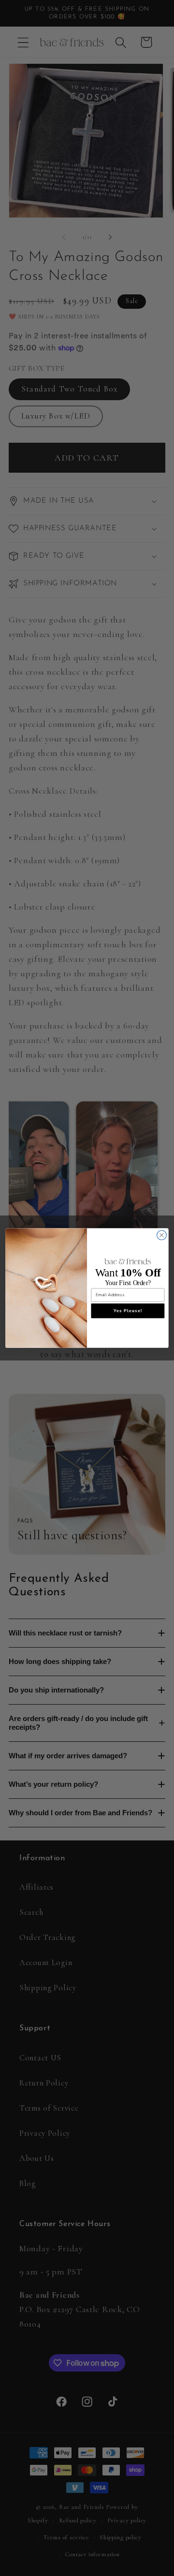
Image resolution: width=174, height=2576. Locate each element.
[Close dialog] (162, 1235)
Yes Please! (128, 1311)
